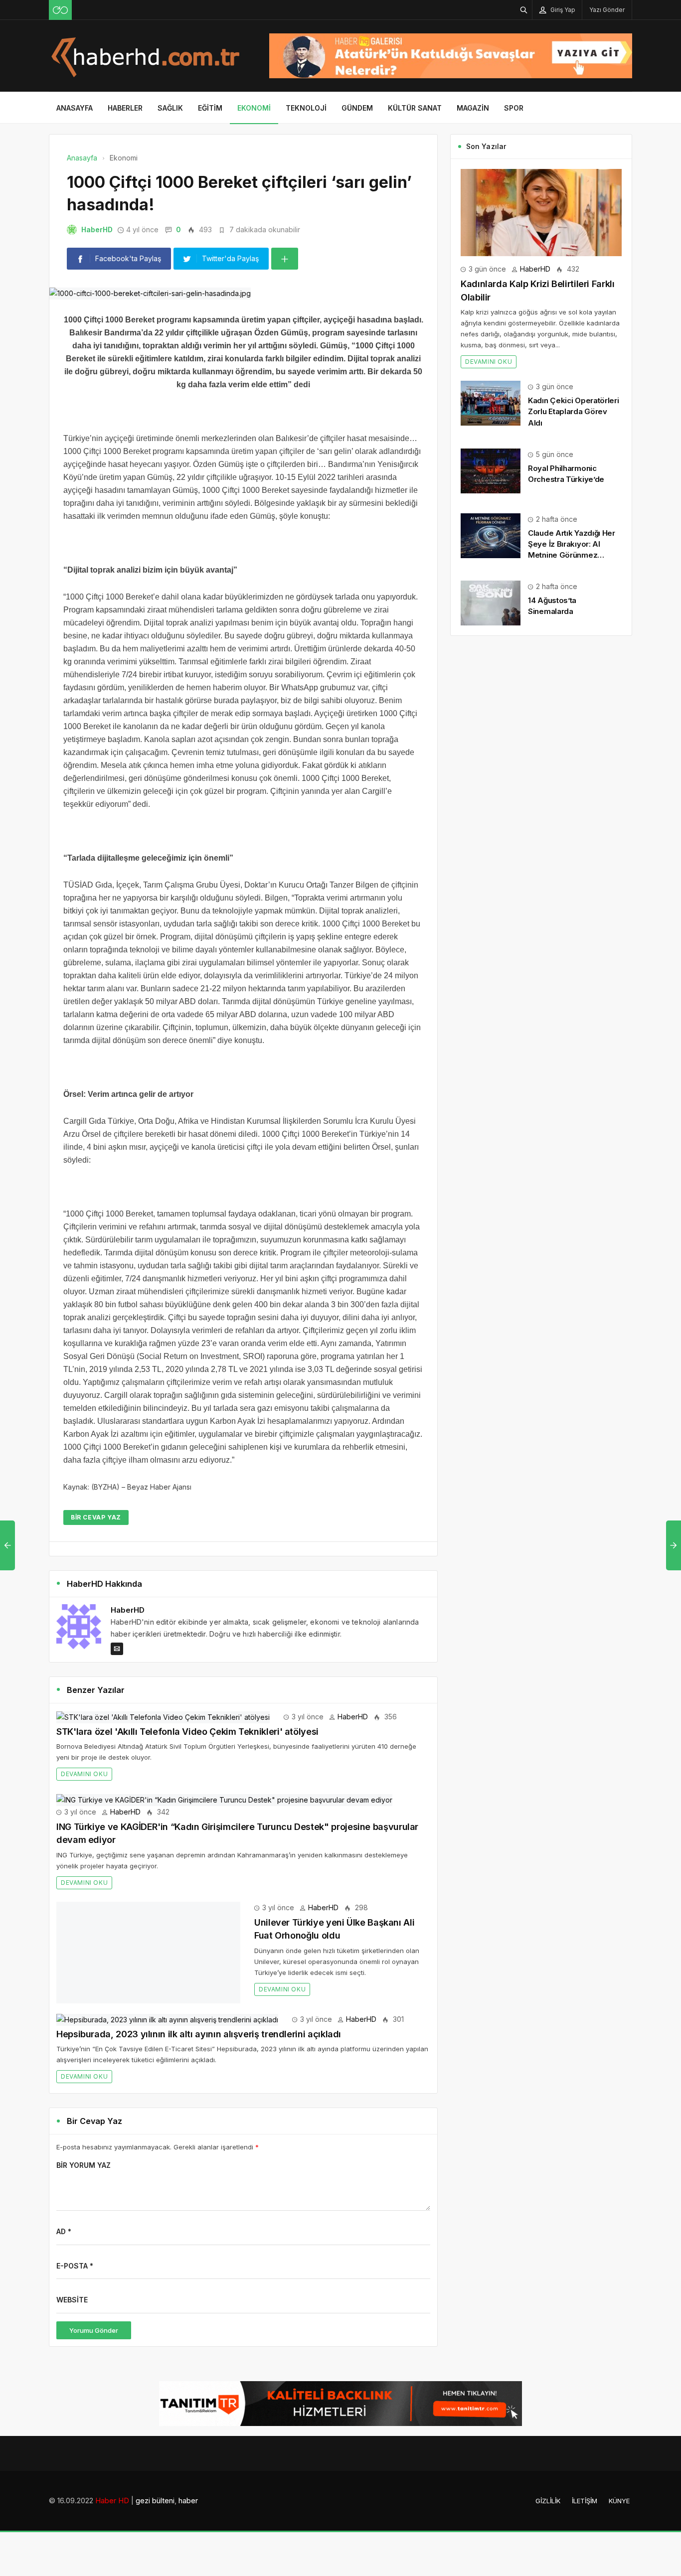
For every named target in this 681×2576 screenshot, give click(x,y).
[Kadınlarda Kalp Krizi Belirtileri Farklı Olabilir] (541, 212)
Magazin (473, 108)
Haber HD (112, 2472)
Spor (514, 108)
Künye (619, 2472)
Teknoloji (306, 108)
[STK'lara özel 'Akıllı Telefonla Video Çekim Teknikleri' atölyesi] (163, 1717)
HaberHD (97, 229)
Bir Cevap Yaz (96, 1517)
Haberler (125, 108)
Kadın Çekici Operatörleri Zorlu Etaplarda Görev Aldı (574, 411)
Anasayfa (75, 108)
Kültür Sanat (415, 108)
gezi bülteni (155, 2472)
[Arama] (524, 10)
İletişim (585, 2472)
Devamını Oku (84, 1774)
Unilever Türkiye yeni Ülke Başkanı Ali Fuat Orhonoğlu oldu (180, 1922)
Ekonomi (254, 108)
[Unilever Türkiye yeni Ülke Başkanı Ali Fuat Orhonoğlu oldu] (157, 1907)
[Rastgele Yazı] (60, 10)
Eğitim (210, 108)
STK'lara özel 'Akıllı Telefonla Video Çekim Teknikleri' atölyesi (187, 1732)
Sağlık (170, 108)
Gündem (357, 108)
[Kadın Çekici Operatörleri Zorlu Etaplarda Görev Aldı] (491, 402)
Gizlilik (548, 2472)
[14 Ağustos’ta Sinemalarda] (491, 602)
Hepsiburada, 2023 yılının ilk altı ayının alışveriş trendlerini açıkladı (199, 2005)
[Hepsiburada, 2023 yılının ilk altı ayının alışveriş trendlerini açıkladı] (167, 1990)
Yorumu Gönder (94, 2301)
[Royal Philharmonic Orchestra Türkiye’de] (491, 470)
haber (188, 2472)
